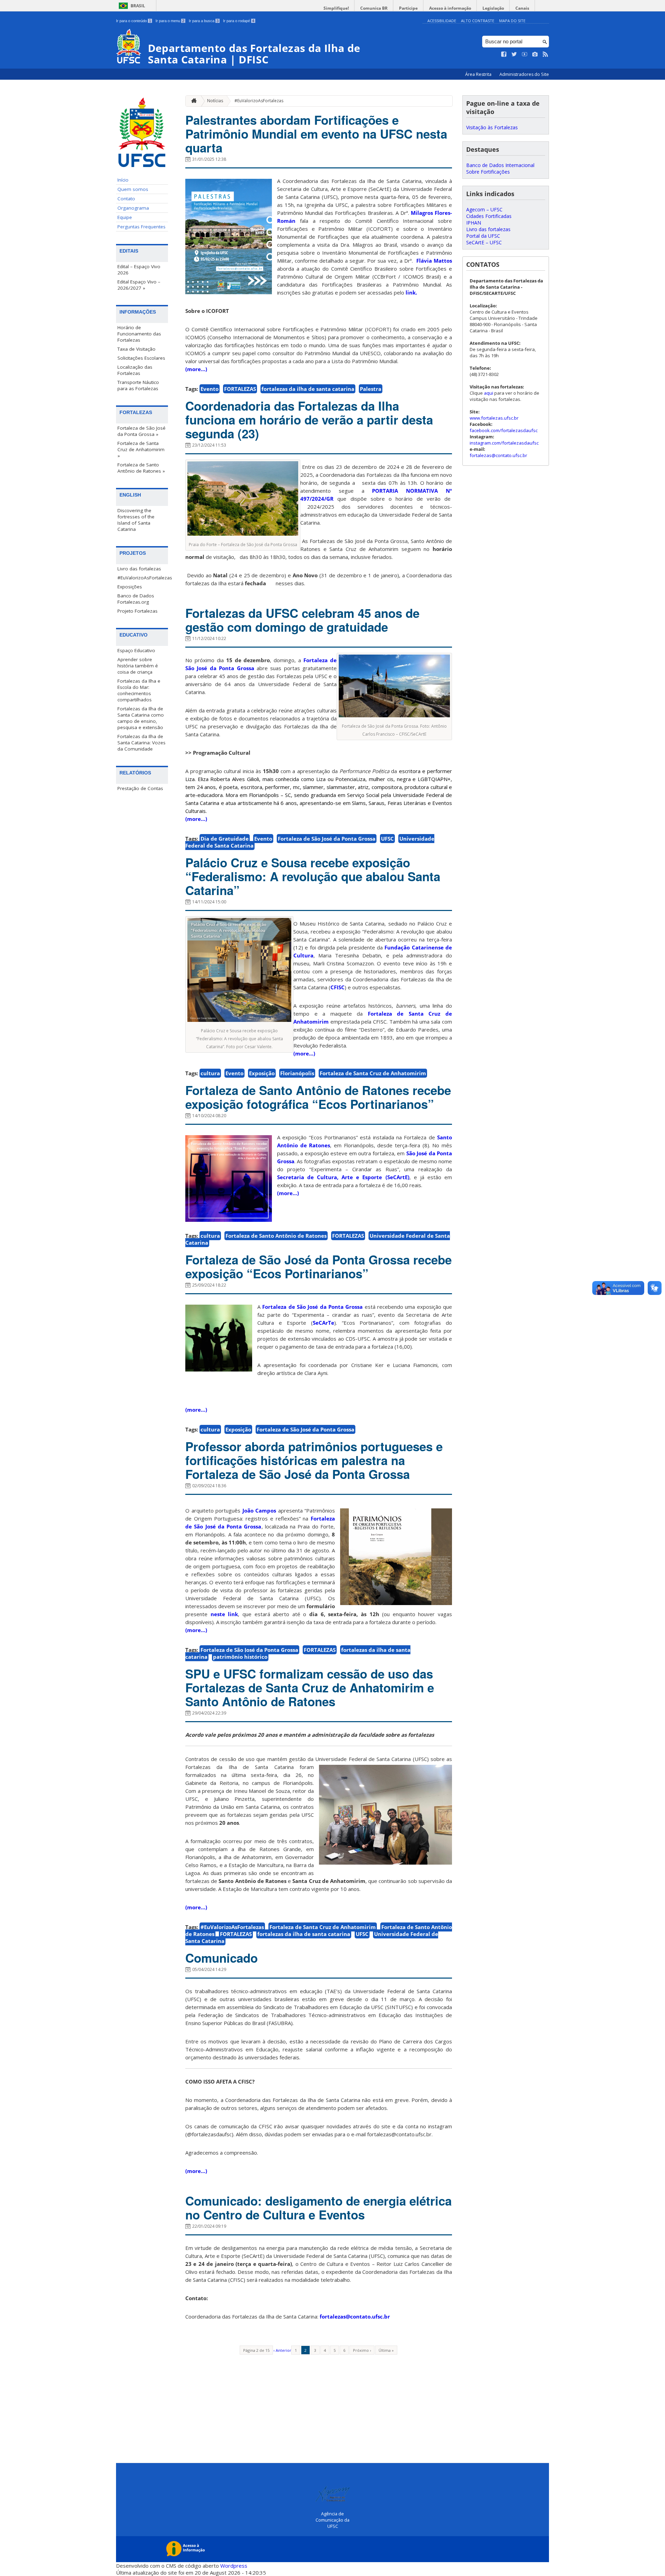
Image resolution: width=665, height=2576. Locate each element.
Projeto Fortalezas (138, 611)
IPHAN (474, 223)
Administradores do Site (524, 74)
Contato (126, 199)
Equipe (125, 217)
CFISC (338, 987)
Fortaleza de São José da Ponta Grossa (327, 839)
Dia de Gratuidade (225, 839)
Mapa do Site (512, 21)
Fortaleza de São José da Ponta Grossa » (141, 431)
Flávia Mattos (433, 261)
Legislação (493, 8)
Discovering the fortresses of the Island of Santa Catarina (136, 520)
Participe (408, 8)
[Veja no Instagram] (535, 54)
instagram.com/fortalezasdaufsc (504, 443)
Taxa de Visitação (136, 349)
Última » (386, 2350)
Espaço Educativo (136, 650)
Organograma (133, 208)
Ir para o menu (170, 21)
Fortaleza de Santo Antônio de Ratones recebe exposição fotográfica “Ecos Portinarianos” (318, 1097)
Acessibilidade (442, 21)
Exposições (130, 587)
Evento (210, 389)
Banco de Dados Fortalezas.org (136, 599)
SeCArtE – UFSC (484, 242)
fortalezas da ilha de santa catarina (308, 389)
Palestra (371, 389)
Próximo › (362, 2350)
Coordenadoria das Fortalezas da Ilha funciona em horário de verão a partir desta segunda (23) (309, 420)
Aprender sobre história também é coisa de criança (138, 666)
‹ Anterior (282, 2350)
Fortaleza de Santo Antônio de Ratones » (141, 468)
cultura (210, 1073)
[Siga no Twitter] (514, 54)
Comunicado (221, 1958)
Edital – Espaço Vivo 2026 (139, 270)
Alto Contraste (478, 21)
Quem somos (133, 189)
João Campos (259, 1510)
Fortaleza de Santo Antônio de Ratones (276, 1236)
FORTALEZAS (240, 389)
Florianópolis (297, 1073)
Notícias (215, 101)
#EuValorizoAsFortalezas (143, 578)
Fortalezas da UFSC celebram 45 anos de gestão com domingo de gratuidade (302, 620)
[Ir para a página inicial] (192, 101)
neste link (224, 1614)
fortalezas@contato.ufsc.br (355, 2316)
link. (411, 292)
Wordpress (234, 2566)
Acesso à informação (450, 8)
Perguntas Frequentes (141, 227)
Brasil (138, 6)
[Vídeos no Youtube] (525, 54)
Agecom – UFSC (484, 209)
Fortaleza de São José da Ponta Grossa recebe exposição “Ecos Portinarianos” (318, 1267)
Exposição (262, 1073)
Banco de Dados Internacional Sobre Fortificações (500, 168)
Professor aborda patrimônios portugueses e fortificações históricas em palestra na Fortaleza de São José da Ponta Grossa (314, 1460)
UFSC (387, 839)
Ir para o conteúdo (134, 21)
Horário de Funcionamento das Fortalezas (139, 334)
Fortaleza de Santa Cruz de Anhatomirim (373, 1073)
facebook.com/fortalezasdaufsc (504, 430)
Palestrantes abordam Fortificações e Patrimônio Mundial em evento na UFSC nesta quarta (316, 134)
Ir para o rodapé (239, 21)
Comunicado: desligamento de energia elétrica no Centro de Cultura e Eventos (318, 2208)
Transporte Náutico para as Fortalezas (138, 385)
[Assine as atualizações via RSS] (546, 54)
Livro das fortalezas (139, 569)
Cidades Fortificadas (489, 216)
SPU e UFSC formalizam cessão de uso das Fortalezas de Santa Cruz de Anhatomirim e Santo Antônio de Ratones (310, 1688)
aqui (489, 393)
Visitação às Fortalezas (492, 127)
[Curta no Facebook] (504, 54)
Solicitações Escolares (141, 358)
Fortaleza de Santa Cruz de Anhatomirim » (141, 449)
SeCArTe (323, 1323)
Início (123, 180)
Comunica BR (374, 8)
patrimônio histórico (240, 1657)
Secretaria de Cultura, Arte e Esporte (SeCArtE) (343, 1177)
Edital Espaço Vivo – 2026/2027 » (139, 285)
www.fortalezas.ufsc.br (494, 418)
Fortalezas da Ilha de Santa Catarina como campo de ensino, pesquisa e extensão (141, 718)
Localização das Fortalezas (135, 370)
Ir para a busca (204, 21)
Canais (522, 8)
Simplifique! (336, 8)
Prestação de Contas (140, 788)
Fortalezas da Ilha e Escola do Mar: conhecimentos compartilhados (139, 690)
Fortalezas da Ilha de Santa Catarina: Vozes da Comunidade (141, 743)
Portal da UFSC (483, 236)
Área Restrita (479, 74)
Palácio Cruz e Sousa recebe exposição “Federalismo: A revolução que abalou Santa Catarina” (313, 876)
